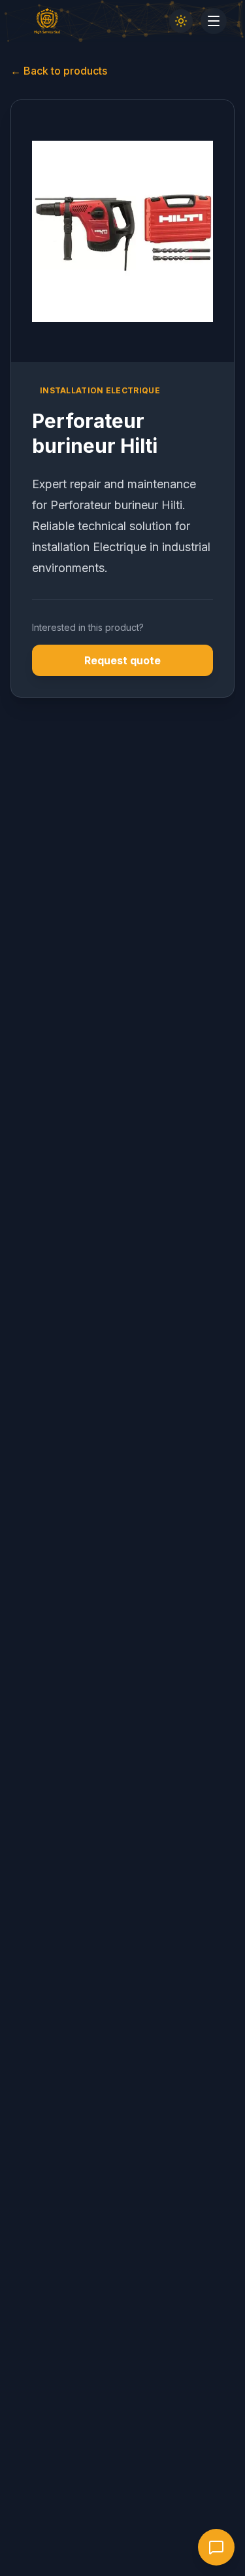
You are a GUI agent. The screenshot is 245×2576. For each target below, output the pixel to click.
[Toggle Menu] (214, 21)
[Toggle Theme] (181, 21)
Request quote (122, 660)
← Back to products (59, 71)
